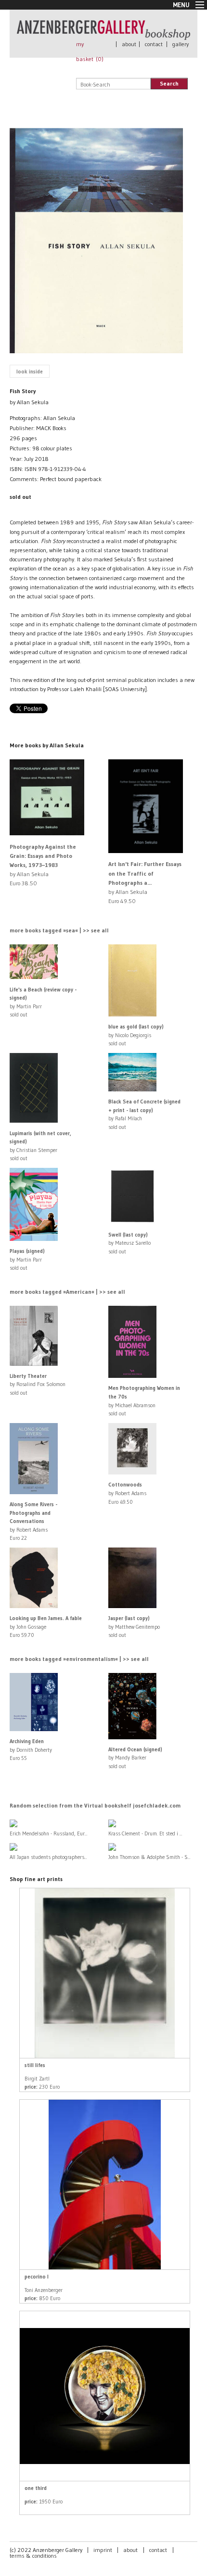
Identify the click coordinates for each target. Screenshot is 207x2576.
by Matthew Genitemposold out (134, 1627)
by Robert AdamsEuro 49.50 (127, 1493)
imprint (103, 2550)
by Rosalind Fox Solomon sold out (38, 1384)
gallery (181, 44)
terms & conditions (33, 2556)
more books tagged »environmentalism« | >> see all (79, 1659)
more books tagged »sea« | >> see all (59, 930)
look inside (30, 372)
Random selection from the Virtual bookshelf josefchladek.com (95, 1805)
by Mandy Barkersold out (135, 1758)
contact (154, 44)
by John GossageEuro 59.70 (46, 1627)
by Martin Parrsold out (27, 1259)
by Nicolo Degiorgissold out (136, 1035)
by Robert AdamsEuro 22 (33, 1521)
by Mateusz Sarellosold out (129, 1243)
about (129, 44)
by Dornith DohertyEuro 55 (31, 1750)
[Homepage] (103, 35)
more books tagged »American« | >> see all (67, 1292)
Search (169, 83)
